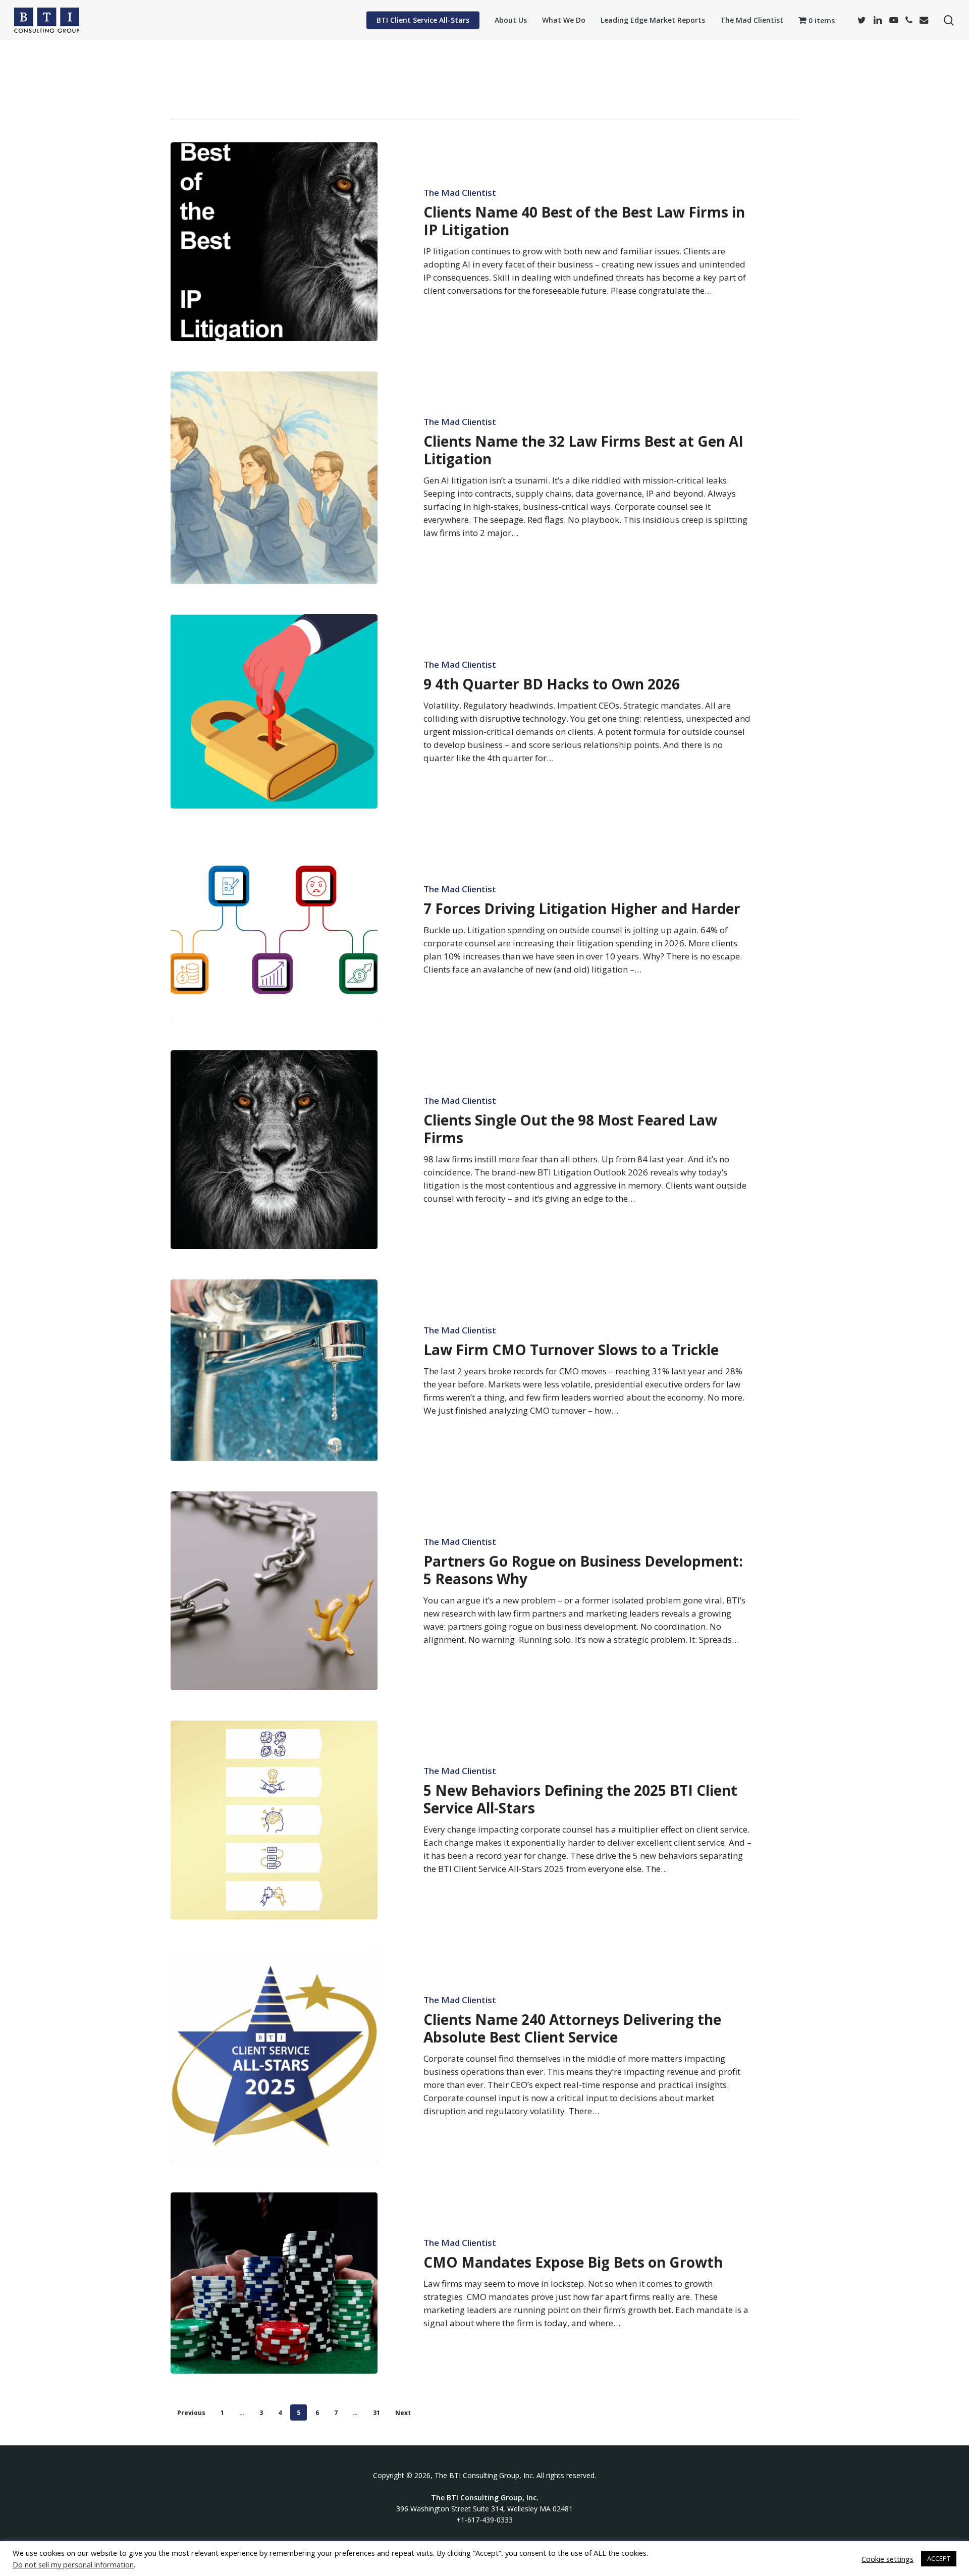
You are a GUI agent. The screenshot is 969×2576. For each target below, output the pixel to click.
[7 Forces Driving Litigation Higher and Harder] (274, 929)
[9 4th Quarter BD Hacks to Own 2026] (274, 711)
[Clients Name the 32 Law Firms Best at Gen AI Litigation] (274, 477)
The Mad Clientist (460, 193)
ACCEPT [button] (939, 2558)
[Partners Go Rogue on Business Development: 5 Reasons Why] (274, 1591)
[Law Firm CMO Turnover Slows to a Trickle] (274, 1370)
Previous (191, 2413)
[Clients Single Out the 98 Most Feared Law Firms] (274, 1150)
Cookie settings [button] (887, 2559)
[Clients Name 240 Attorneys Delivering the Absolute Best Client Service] (274, 2056)
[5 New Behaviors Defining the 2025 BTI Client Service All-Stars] (274, 1820)
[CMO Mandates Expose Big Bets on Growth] (274, 2283)
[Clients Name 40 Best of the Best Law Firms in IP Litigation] (274, 242)
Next (403, 2413)
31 (376, 2413)
